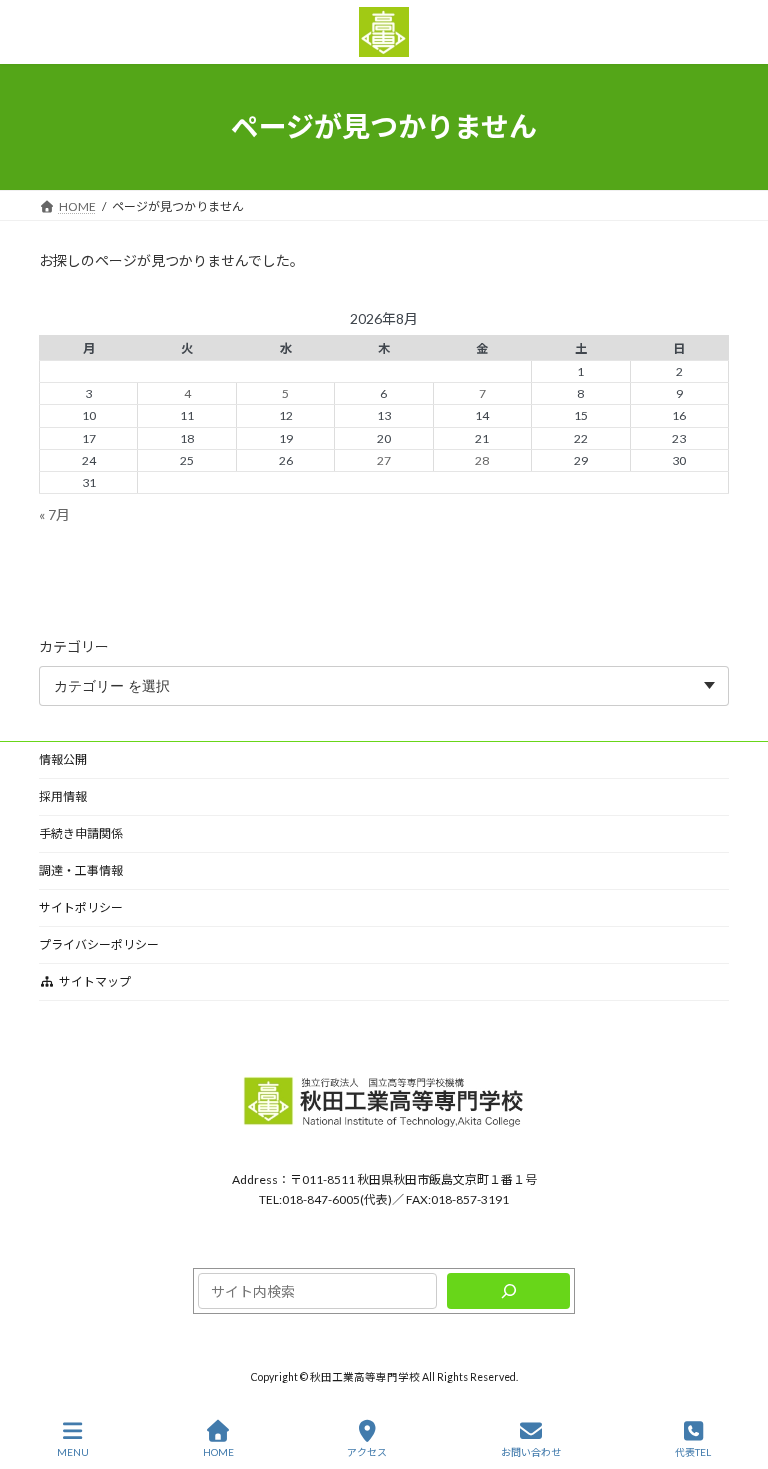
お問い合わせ (531, 1452)
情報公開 (63, 759)
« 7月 (54, 513)
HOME (218, 1452)
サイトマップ (95, 981)
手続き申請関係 (81, 833)
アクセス (367, 1452)
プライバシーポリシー (99, 944)
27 (384, 459)
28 (482, 459)
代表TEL (693, 1452)
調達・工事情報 (81, 870)
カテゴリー (74, 645)
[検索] (508, 1291)
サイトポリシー (81, 907)
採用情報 (63, 796)
